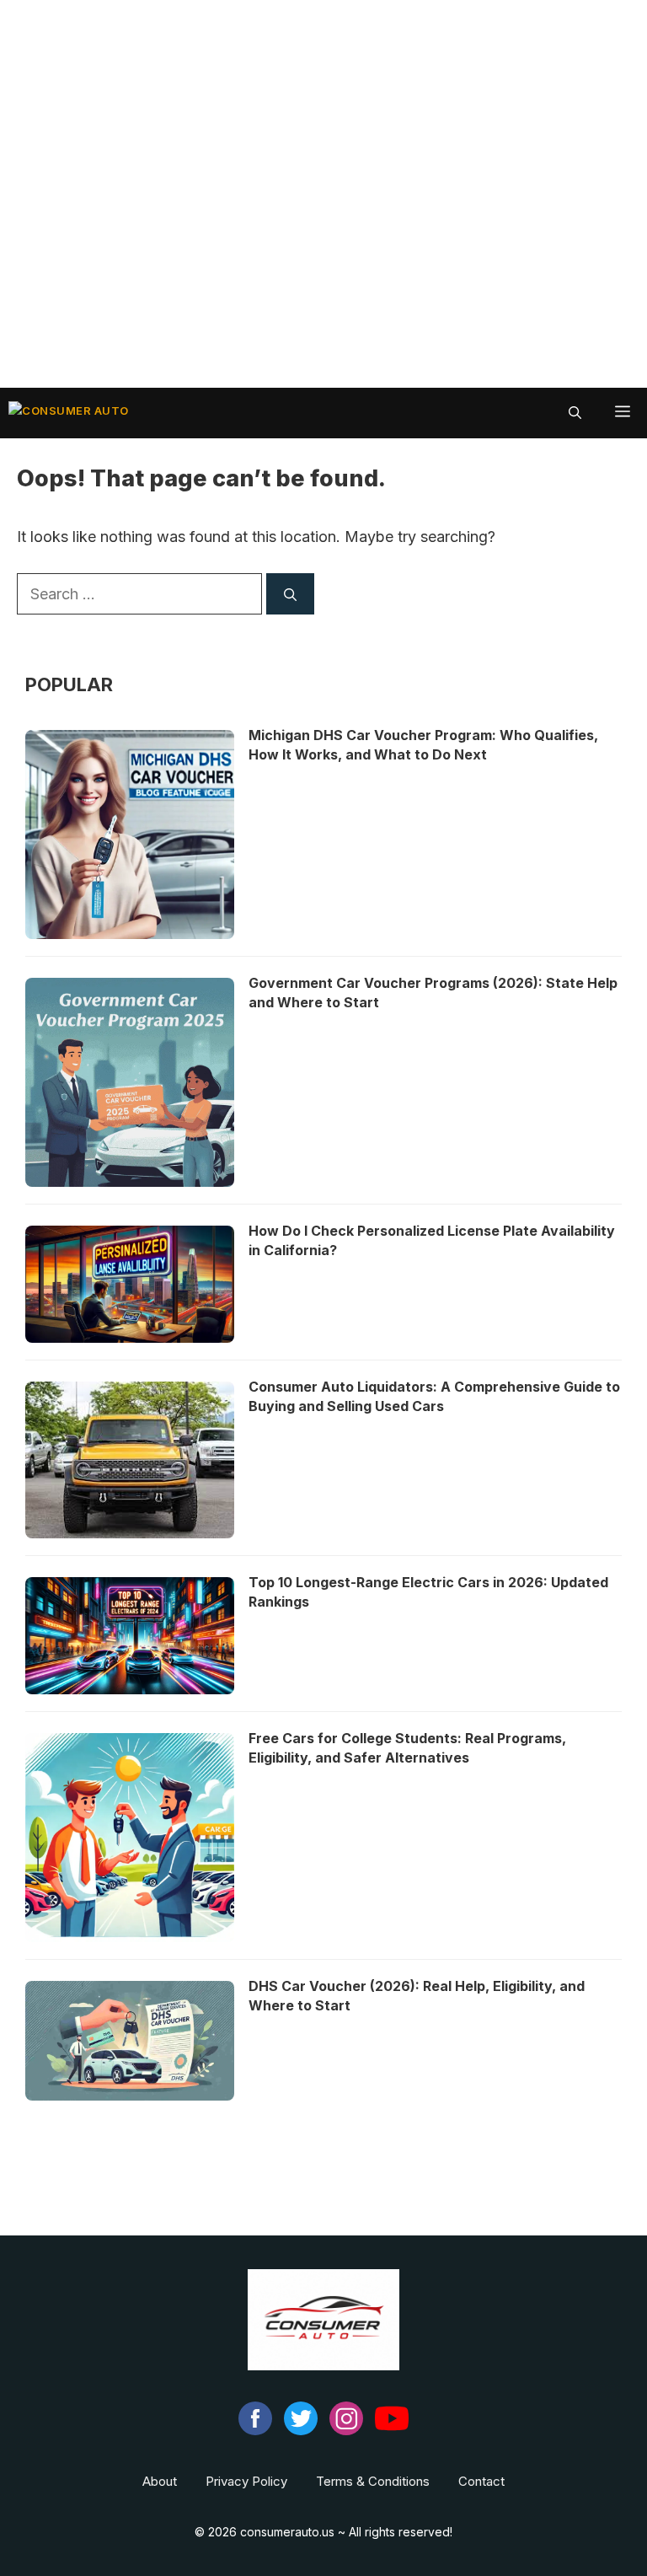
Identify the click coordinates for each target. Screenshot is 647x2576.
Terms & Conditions (373, 2481)
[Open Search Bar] (575, 413)
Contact (481, 2481)
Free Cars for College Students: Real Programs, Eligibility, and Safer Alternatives (407, 1748)
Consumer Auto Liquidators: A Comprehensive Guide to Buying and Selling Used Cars (434, 1396)
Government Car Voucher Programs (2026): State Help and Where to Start (433, 993)
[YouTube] (392, 2431)
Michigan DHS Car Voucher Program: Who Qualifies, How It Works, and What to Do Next (423, 745)
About (160, 2481)
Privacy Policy (246, 2481)
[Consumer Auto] (69, 413)
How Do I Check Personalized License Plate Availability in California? (432, 1240)
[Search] (290, 594)
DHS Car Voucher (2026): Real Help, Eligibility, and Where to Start (417, 1996)
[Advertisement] (323, 194)
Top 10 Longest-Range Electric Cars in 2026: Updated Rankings (428, 1592)
